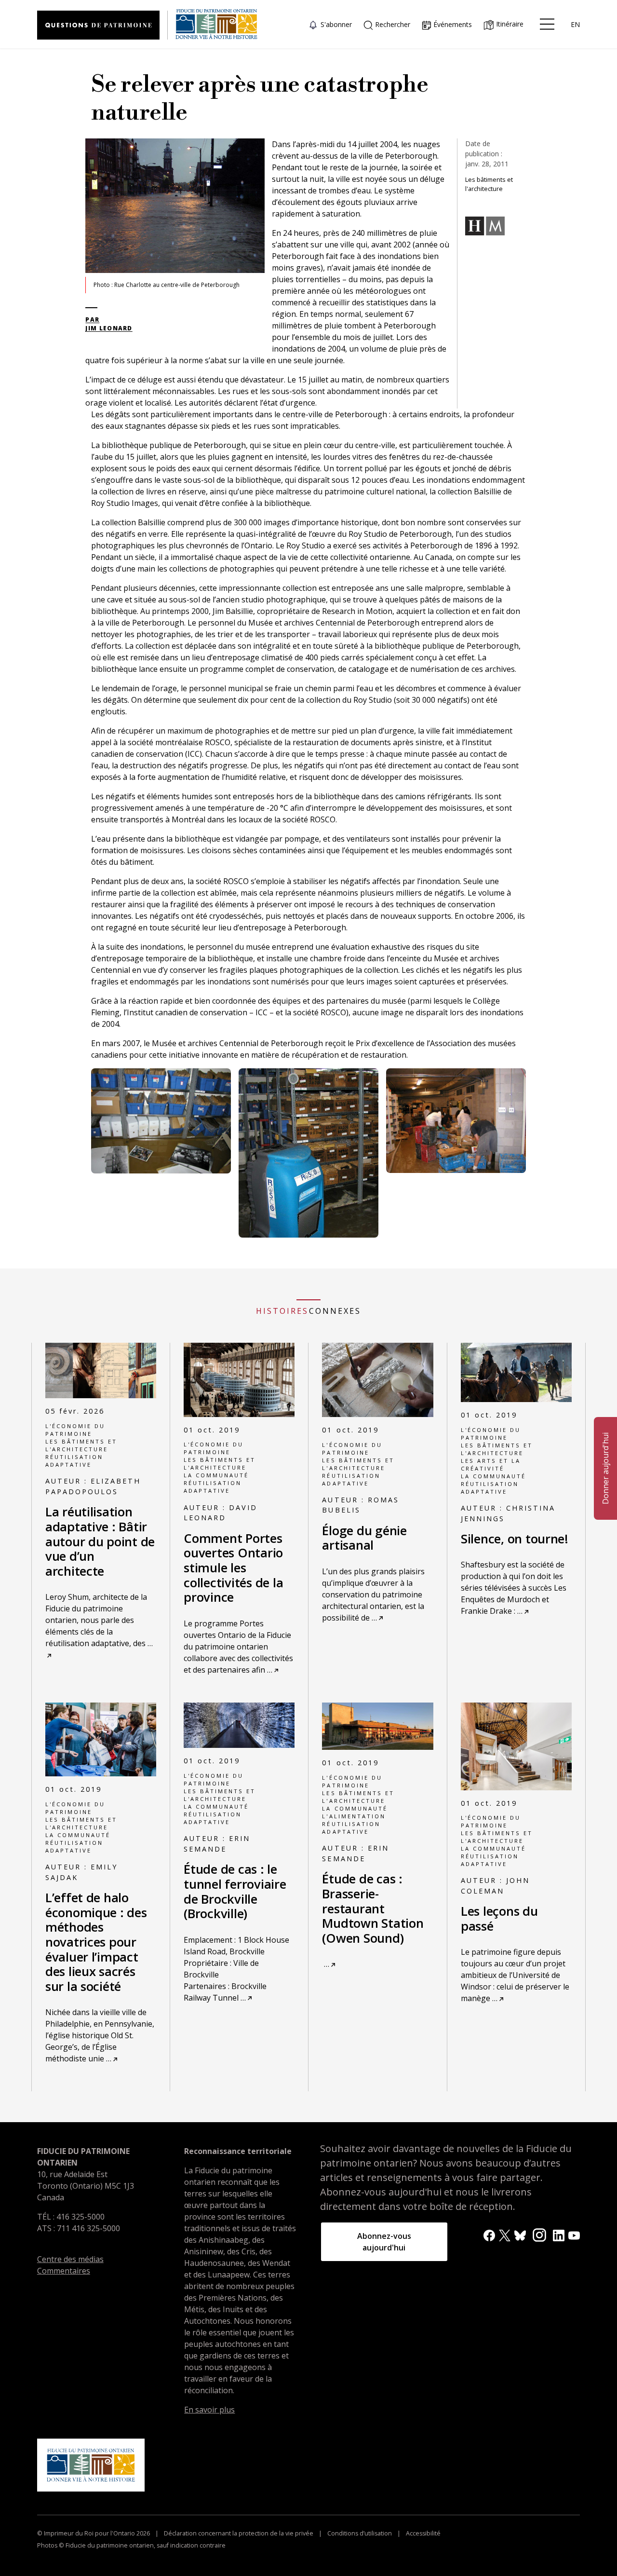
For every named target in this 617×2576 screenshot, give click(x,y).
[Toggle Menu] (547, 24)
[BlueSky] (520, 2235)
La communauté (216, 1475)
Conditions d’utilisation (360, 2533)
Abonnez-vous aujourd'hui (384, 2242)
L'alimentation (354, 1816)
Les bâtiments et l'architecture (81, 1445)
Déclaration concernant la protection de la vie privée (239, 2533)
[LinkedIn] (559, 2235)
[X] (505, 2235)
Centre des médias (70, 2259)
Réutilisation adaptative (74, 1461)
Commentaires (64, 2271)
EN (575, 24)
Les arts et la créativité (491, 1465)
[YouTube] (574, 2235)
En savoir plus (209, 2410)
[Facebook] (489, 2235)
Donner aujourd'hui (605, 1468)
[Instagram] (539, 2235)
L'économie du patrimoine (75, 1430)
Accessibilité (423, 2533)
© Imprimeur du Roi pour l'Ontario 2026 (94, 2533)
